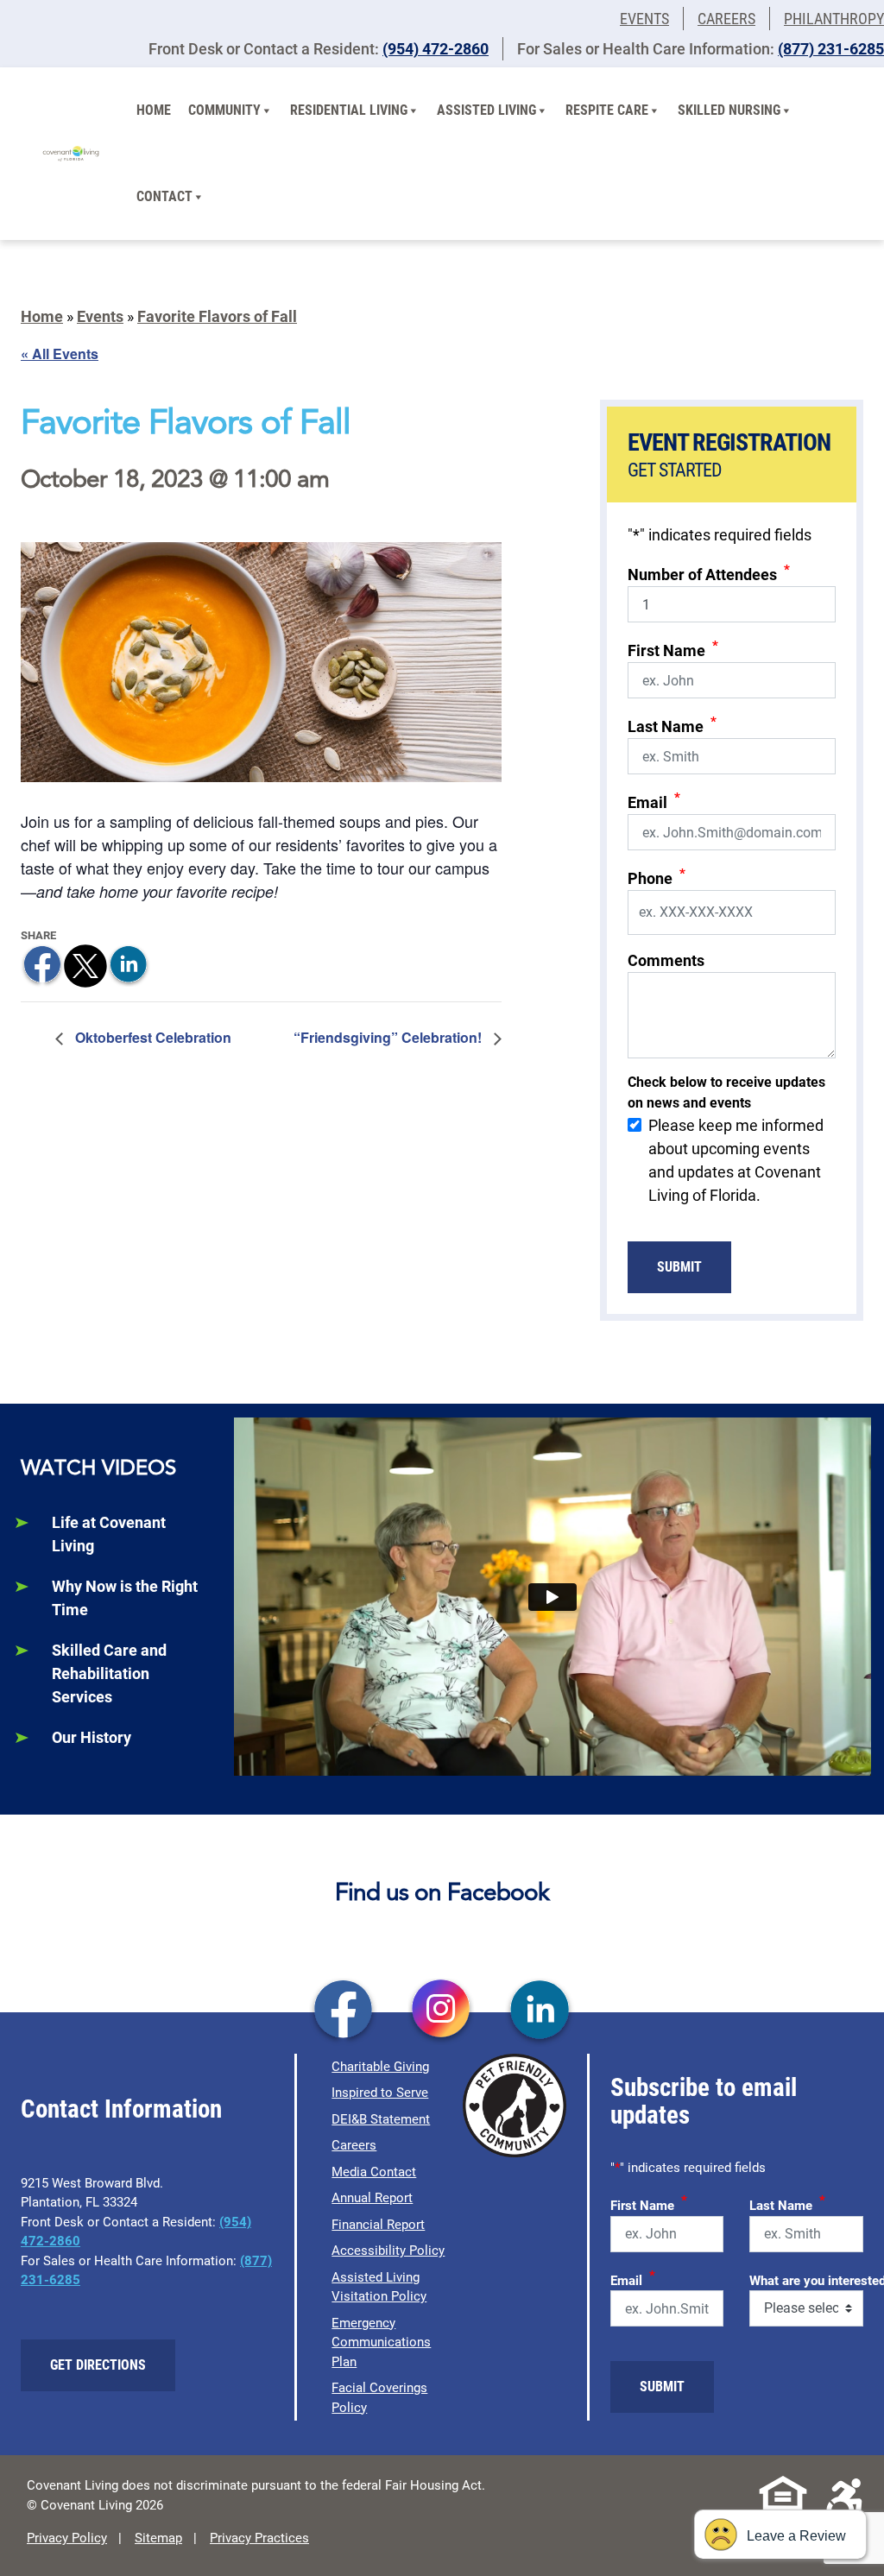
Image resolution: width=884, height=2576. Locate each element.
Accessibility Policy (388, 2251)
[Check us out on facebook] (343, 2011)
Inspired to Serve (380, 2093)
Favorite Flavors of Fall (217, 316)
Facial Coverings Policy (379, 2398)
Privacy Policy (67, 2538)
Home (154, 110)
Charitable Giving (380, 2067)
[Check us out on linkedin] (540, 2011)
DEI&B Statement (381, 2119)
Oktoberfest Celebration (152, 1037)
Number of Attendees (709, 573)
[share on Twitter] (85, 964)
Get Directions (98, 2365)
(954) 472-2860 (436, 49)
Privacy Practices (259, 2538)
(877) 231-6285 (831, 49)
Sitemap (158, 2538)
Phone (657, 877)
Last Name (672, 725)
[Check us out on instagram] (442, 2011)
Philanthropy (834, 19)
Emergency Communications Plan (381, 2342)
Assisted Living (486, 110)
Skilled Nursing (729, 110)
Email (654, 801)
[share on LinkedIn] (129, 964)
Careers (726, 19)
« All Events (60, 354)
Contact (164, 196)
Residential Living (349, 110)
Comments (666, 960)
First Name (673, 649)
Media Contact (374, 2172)
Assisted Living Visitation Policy (379, 2287)
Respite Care (607, 110)
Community (224, 110)
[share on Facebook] (42, 964)
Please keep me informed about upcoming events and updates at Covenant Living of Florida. (736, 1160)
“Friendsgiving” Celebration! (389, 1037)
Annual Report (372, 2198)
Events (644, 19)
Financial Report (378, 2225)
